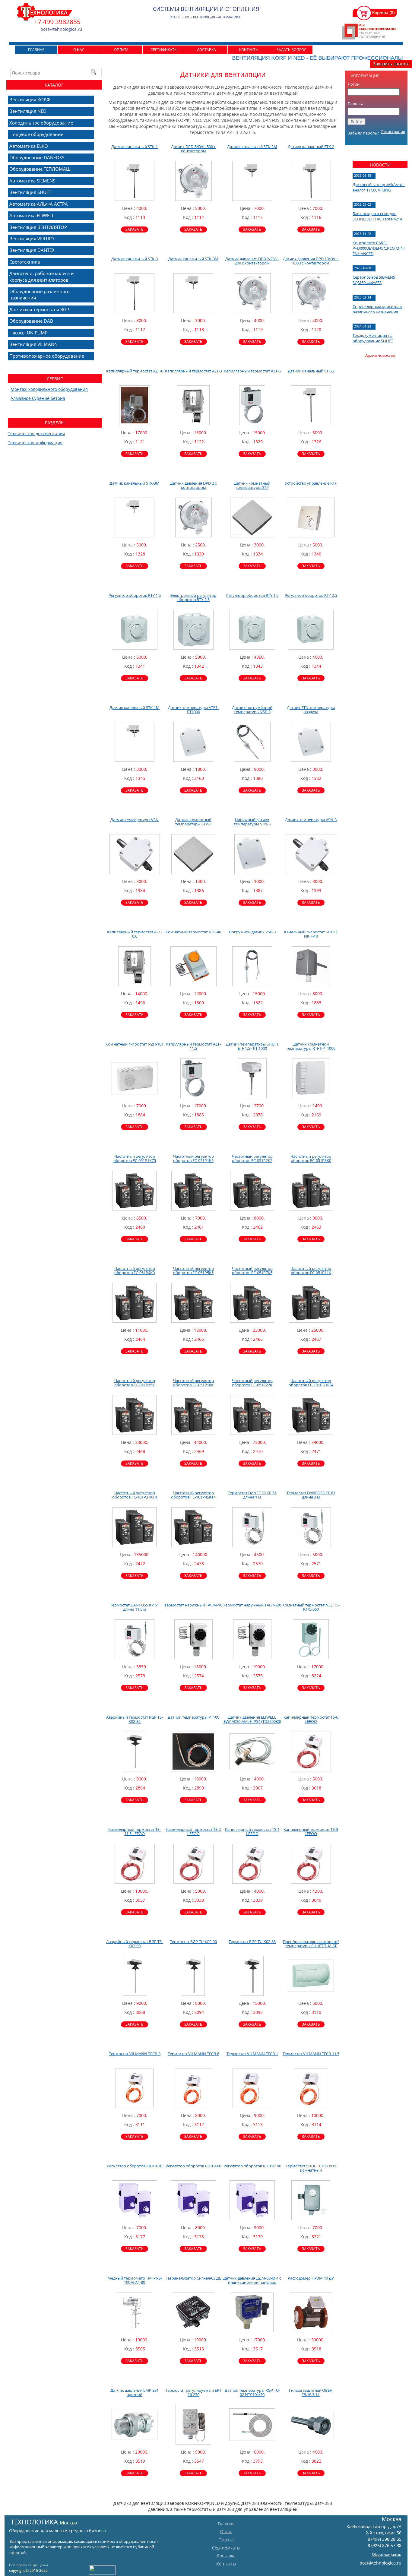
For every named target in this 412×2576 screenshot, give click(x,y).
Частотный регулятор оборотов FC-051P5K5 (193, 1271)
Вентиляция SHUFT (30, 192)
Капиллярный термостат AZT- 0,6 (135, 934)
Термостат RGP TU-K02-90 (193, 1941)
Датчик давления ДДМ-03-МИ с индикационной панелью (252, 2280)
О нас (79, 50)
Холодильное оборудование (41, 123)
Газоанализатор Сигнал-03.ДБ (193, 2278)
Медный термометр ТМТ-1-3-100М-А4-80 (135, 2280)
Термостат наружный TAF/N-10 (193, 1605)
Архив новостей (380, 355)
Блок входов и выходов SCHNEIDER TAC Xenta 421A (377, 216)
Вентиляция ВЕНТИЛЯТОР (38, 227)
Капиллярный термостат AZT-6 (135, 371)
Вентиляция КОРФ (30, 100)
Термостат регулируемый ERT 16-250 (193, 2392)
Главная (36, 50)
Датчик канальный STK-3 (135, 259)
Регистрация (393, 131)
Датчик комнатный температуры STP (252, 485)
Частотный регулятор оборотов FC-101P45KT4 (193, 1495)
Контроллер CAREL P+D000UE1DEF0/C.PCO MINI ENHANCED (379, 248)
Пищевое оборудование (36, 134)
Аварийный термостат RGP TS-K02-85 (135, 1719)
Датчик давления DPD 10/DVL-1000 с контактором (311, 261)
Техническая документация (36, 434)
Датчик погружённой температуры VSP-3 (252, 710)
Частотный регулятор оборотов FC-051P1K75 (135, 1158)
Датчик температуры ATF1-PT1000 (193, 710)
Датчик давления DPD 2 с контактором (193, 485)
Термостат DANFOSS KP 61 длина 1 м (252, 1495)
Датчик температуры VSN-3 (311, 820)
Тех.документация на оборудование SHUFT (373, 338)
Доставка (206, 50)
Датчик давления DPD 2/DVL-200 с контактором (252, 261)
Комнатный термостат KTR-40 (193, 932)
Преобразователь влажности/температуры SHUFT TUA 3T (311, 1944)
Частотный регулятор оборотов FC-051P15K (135, 1383)
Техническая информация (35, 443)
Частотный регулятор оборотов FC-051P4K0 (135, 1271)
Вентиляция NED (28, 111)
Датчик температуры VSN (135, 820)
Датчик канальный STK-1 (135, 147)
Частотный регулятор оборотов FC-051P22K (252, 1383)
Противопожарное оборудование (47, 356)
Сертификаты (164, 50)
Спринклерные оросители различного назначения (377, 309)
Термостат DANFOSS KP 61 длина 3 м (311, 1495)
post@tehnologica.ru (380, 2563)
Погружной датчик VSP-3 (252, 932)
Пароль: (355, 103)
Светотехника (25, 262)
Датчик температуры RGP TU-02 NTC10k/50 (252, 2392)
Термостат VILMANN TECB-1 (252, 2054)
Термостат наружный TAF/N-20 (252, 1605)
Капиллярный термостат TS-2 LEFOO (193, 1831)
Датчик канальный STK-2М (252, 147)
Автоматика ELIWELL (32, 215)
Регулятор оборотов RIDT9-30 (135, 2166)
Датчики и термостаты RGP (39, 309)
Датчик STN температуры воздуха (311, 710)
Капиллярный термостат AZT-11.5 (193, 1046)
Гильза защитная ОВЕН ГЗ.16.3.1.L (311, 2392)
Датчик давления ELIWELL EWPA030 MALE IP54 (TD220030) (252, 1719)
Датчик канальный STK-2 (311, 147)
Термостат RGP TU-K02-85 (252, 1941)
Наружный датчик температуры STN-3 (252, 822)
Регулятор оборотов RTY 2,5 (311, 595)
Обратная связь (387, 2554)
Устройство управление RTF (311, 483)
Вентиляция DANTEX (32, 250)
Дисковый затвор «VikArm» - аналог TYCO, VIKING (379, 187)
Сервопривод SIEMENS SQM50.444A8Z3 (374, 280)
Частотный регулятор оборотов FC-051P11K (311, 1271)
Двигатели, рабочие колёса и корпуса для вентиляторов (42, 276)
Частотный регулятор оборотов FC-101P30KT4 (311, 1383)
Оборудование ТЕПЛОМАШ (40, 169)
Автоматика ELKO (29, 146)
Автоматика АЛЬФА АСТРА (39, 204)
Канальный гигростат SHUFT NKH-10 (311, 934)
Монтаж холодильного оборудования (49, 389)
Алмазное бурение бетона (38, 398)
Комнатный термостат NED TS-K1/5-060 (311, 1607)
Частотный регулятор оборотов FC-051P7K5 (252, 1271)
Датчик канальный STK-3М (193, 259)
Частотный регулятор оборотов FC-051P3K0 (311, 1158)
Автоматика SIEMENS (32, 181)
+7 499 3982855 (57, 22)
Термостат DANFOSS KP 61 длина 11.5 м (135, 1607)
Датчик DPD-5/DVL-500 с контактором (193, 149)
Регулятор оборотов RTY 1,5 (135, 595)
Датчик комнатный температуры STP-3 (193, 822)
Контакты (249, 50)
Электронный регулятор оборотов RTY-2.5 (193, 597)
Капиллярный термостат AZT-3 (193, 371)
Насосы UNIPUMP (29, 333)
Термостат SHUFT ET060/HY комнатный (311, 2168)
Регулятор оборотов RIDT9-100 (252, 2166)
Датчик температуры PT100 (193, 1717)
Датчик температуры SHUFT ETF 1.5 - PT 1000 (252, 1046)
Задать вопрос (292, 50)
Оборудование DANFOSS (37, 157)
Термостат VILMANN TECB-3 (135, 2054)
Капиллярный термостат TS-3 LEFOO (311, 1831)
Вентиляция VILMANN (33, 344)
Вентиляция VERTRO (32, 239)
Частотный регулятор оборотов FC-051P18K (193, 1383)
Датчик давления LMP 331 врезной (135, 2392)
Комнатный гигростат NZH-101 (135, 1044)
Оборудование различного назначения (40, 294)
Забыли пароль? (363, 133)
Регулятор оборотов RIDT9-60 (193, 2166)
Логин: (354, 84)
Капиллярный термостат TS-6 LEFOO (311, 1719)
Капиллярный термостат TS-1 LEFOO (252, 1831)
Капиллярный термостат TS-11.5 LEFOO (135, 1831)
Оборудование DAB (31, 321)
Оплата (121, 50)
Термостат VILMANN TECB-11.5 (311, 2054)
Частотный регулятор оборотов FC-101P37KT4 (135, 1495)
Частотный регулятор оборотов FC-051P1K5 (193, 1158)
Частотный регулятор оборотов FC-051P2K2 (252, 1158)
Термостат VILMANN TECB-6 (193, 2054)
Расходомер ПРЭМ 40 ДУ (311, 2278)
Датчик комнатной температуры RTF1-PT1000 (311, 1046)
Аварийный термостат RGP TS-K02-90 (135, 1944)
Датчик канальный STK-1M (135, 707)
